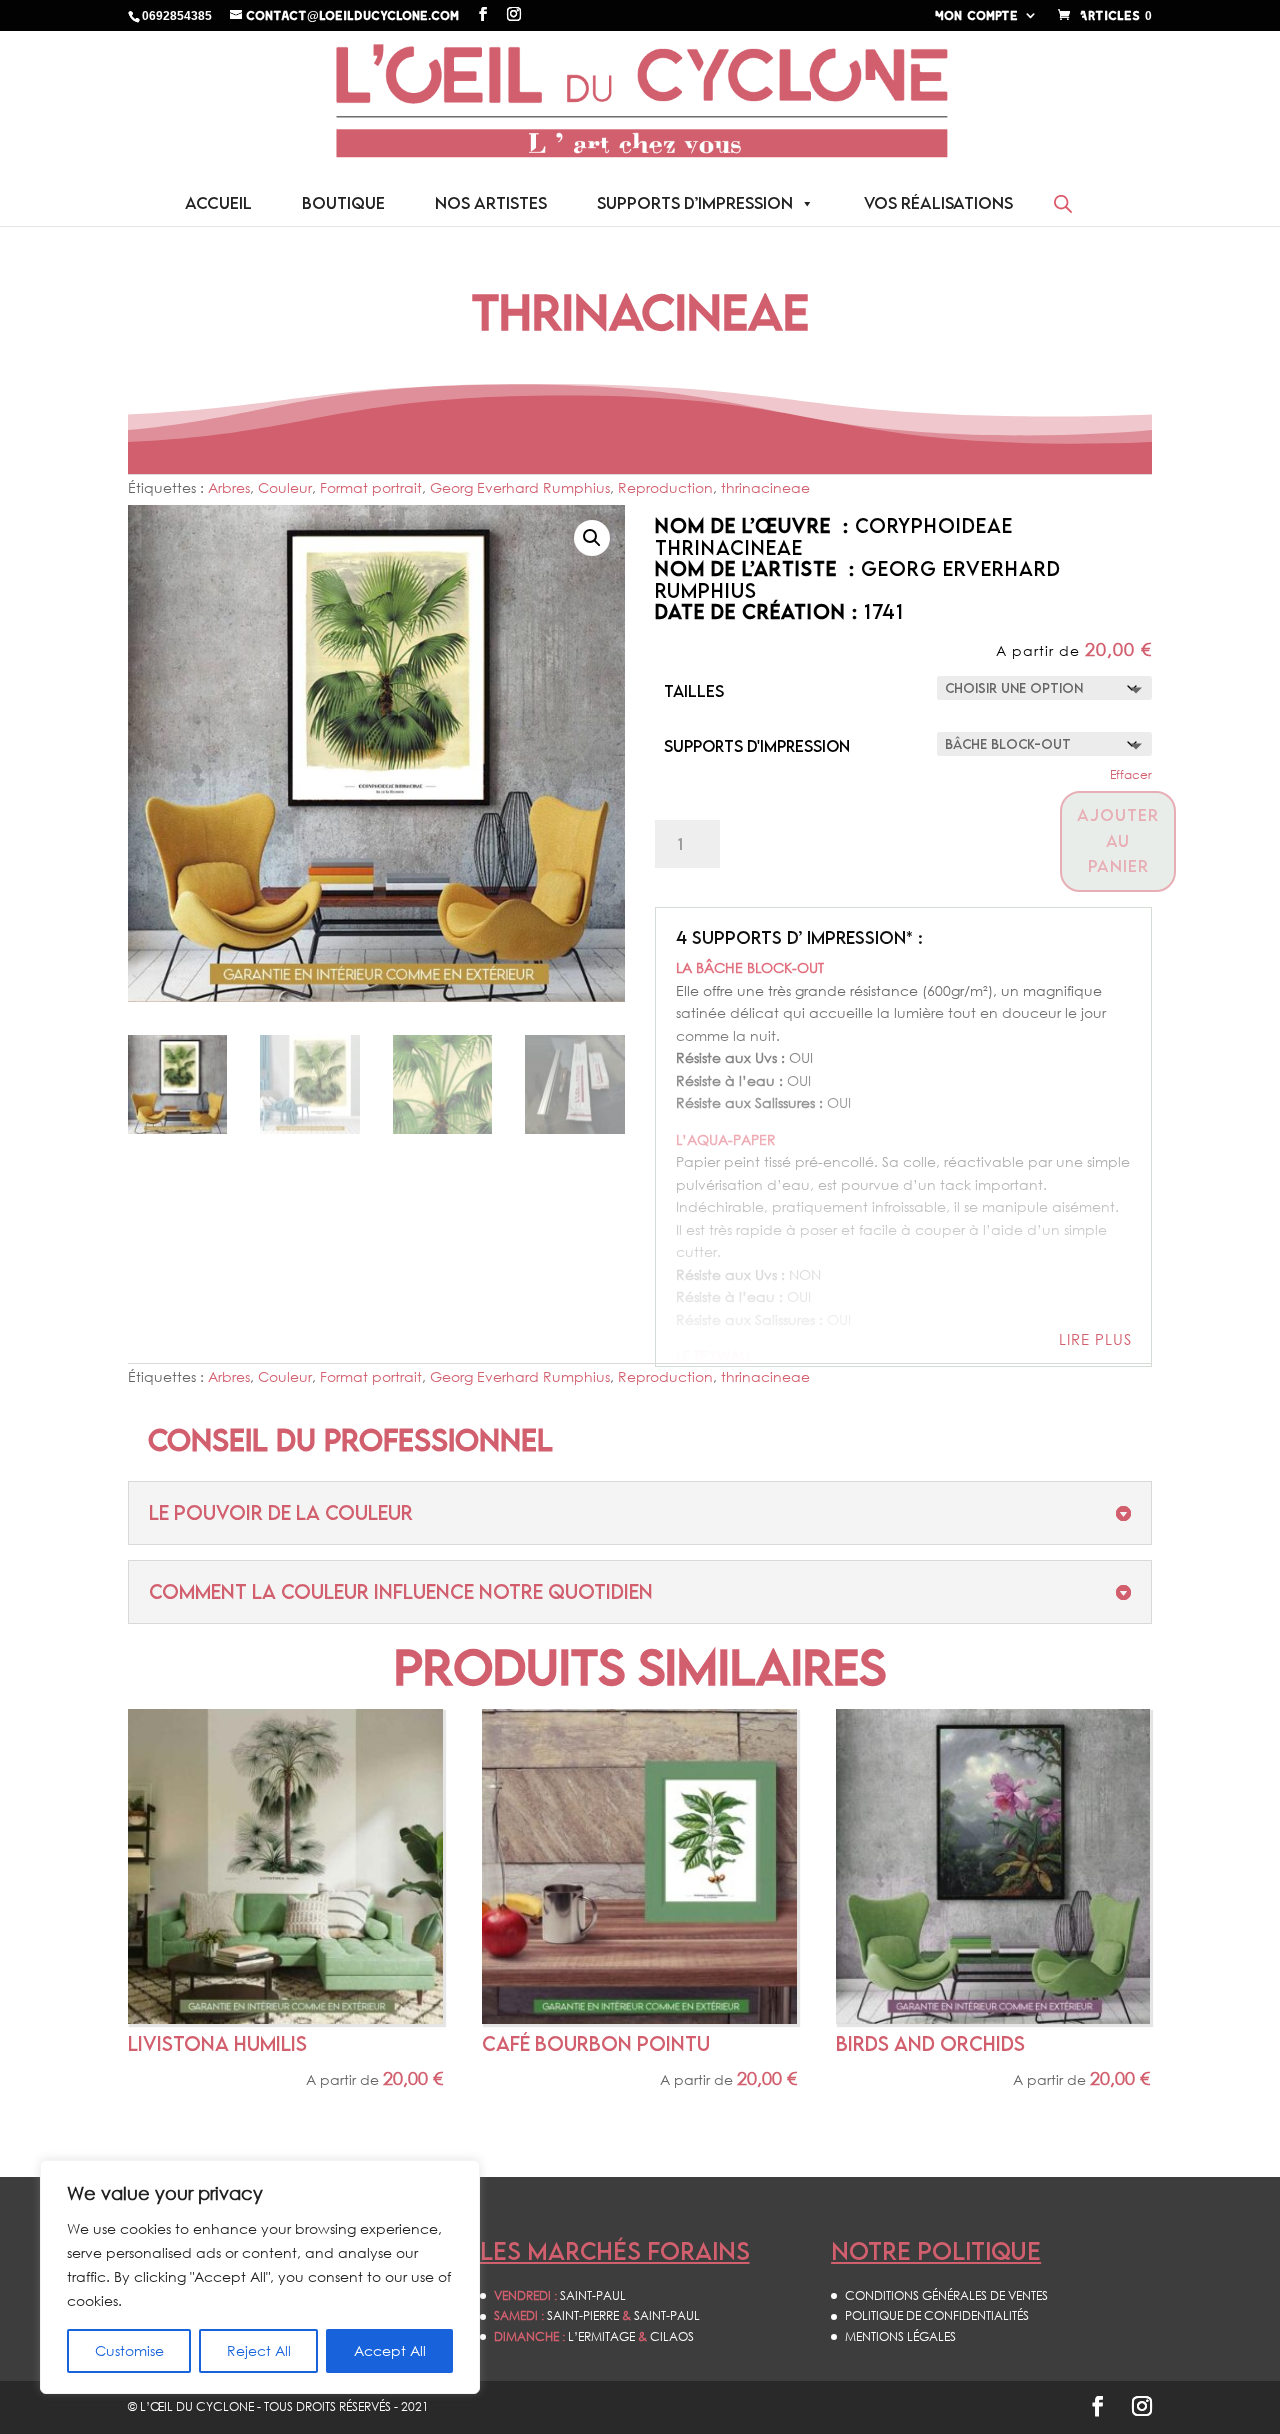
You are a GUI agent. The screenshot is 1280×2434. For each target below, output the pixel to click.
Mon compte (976, 15)
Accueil (218, 203)
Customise (129, 2350)
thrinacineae (765, 487)
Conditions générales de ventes (946, 2295)
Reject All (259, 2350)
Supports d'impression (757, 746)
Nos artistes (491, 203)
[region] (260, 2277)
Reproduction (665, 487)
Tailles (694, 691)
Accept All (390, 2350)
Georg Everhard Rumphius (520, 487)
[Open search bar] (1063, 203)
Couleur (285, 487)
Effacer (1131, 774)
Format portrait (371, 487)
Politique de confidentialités (937, 2315)
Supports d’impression (695, 203)
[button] (592, 538)
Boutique (343, 203)
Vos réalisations (938, 203)
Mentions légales (900, 2336)
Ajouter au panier (1118, 840)
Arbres (229, 487)
